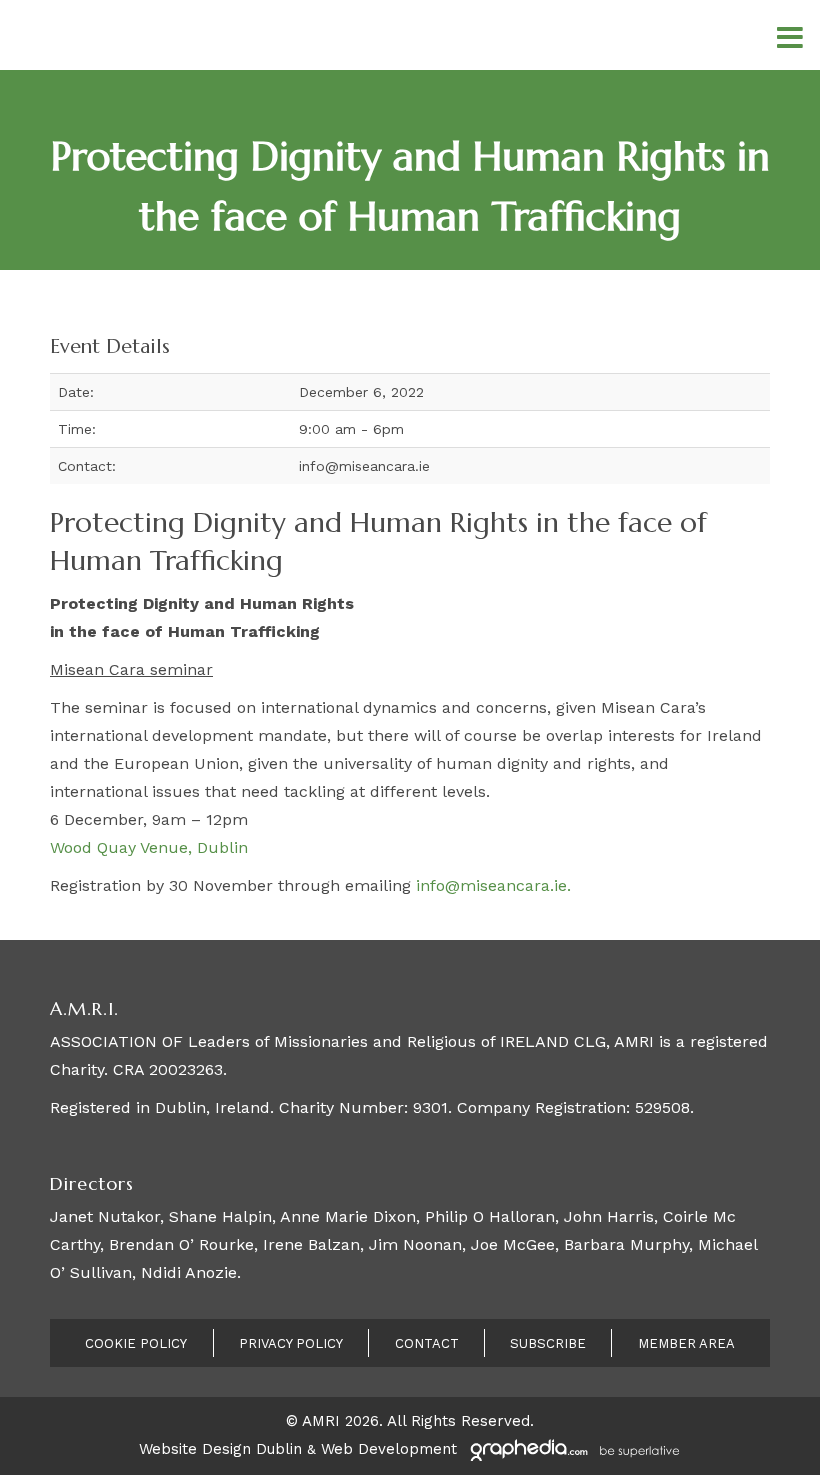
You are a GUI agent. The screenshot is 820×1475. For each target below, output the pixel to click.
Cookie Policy (136, 1343)
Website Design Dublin (220, 1449)
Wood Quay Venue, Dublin (149, 847)
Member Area (686, 1343)
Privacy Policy (291, 1343)
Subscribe (548, 1343)
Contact (427, 1343)
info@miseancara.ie (491, 885)
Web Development (389, 1449)
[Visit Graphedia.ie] (572, 1449)
